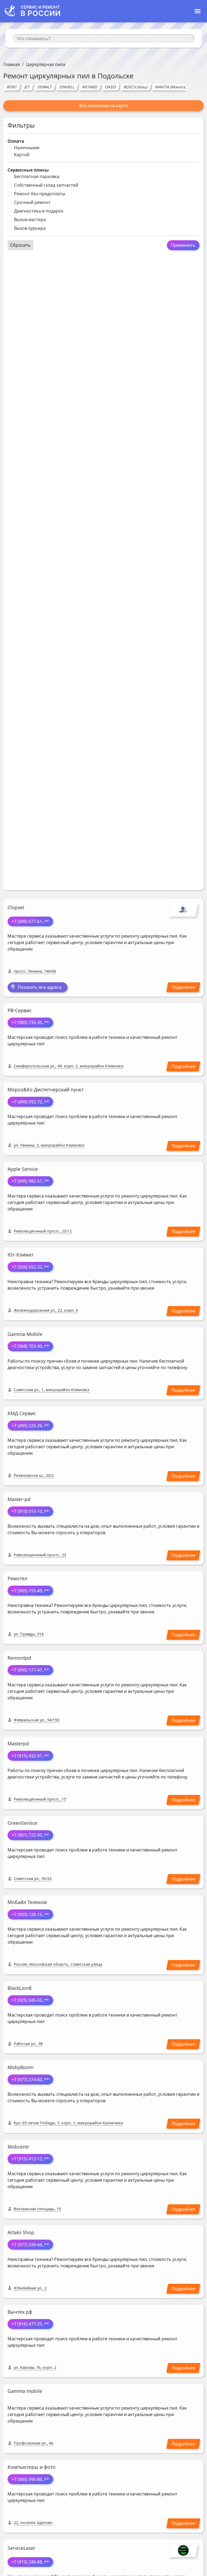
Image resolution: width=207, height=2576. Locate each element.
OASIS (111, 87)
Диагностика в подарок (39, 211)
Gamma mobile (25, 2391)
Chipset (16, 907)
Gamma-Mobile (25, 1334)
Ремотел (17, 1578)
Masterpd (18, 1743)
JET (27, 87)
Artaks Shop (21, 2232)
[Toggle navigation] (198, 11)
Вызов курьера (30, 228)
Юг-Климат (20, 1255)
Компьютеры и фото (32, 2467)
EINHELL (67, 87)
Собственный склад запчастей (46, 185)
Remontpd (19, 1658)
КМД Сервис (22, 1413)
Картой (22, 155)
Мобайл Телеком (27, 1902)
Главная (12, 64)
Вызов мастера (30, 220)
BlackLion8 (20, 1988)
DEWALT (45, 87)
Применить (183, 245)
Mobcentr (18, 2147)
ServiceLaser (21, 2548)
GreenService (22, 1823)
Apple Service (23, 1169)
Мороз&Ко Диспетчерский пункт (46, 1089)
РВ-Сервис (20, 1010)
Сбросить (20, 245)
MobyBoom (20, 2067)
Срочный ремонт (32, 202)
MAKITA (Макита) (171, 87)
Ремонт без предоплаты (40, 194)
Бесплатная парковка (37, 176)
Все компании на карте (104, 106)
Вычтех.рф (20, 2312)
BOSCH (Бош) (136, 87)
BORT (12, 87)
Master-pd (19, 1499)
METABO (90, 87)
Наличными (27, 148)
